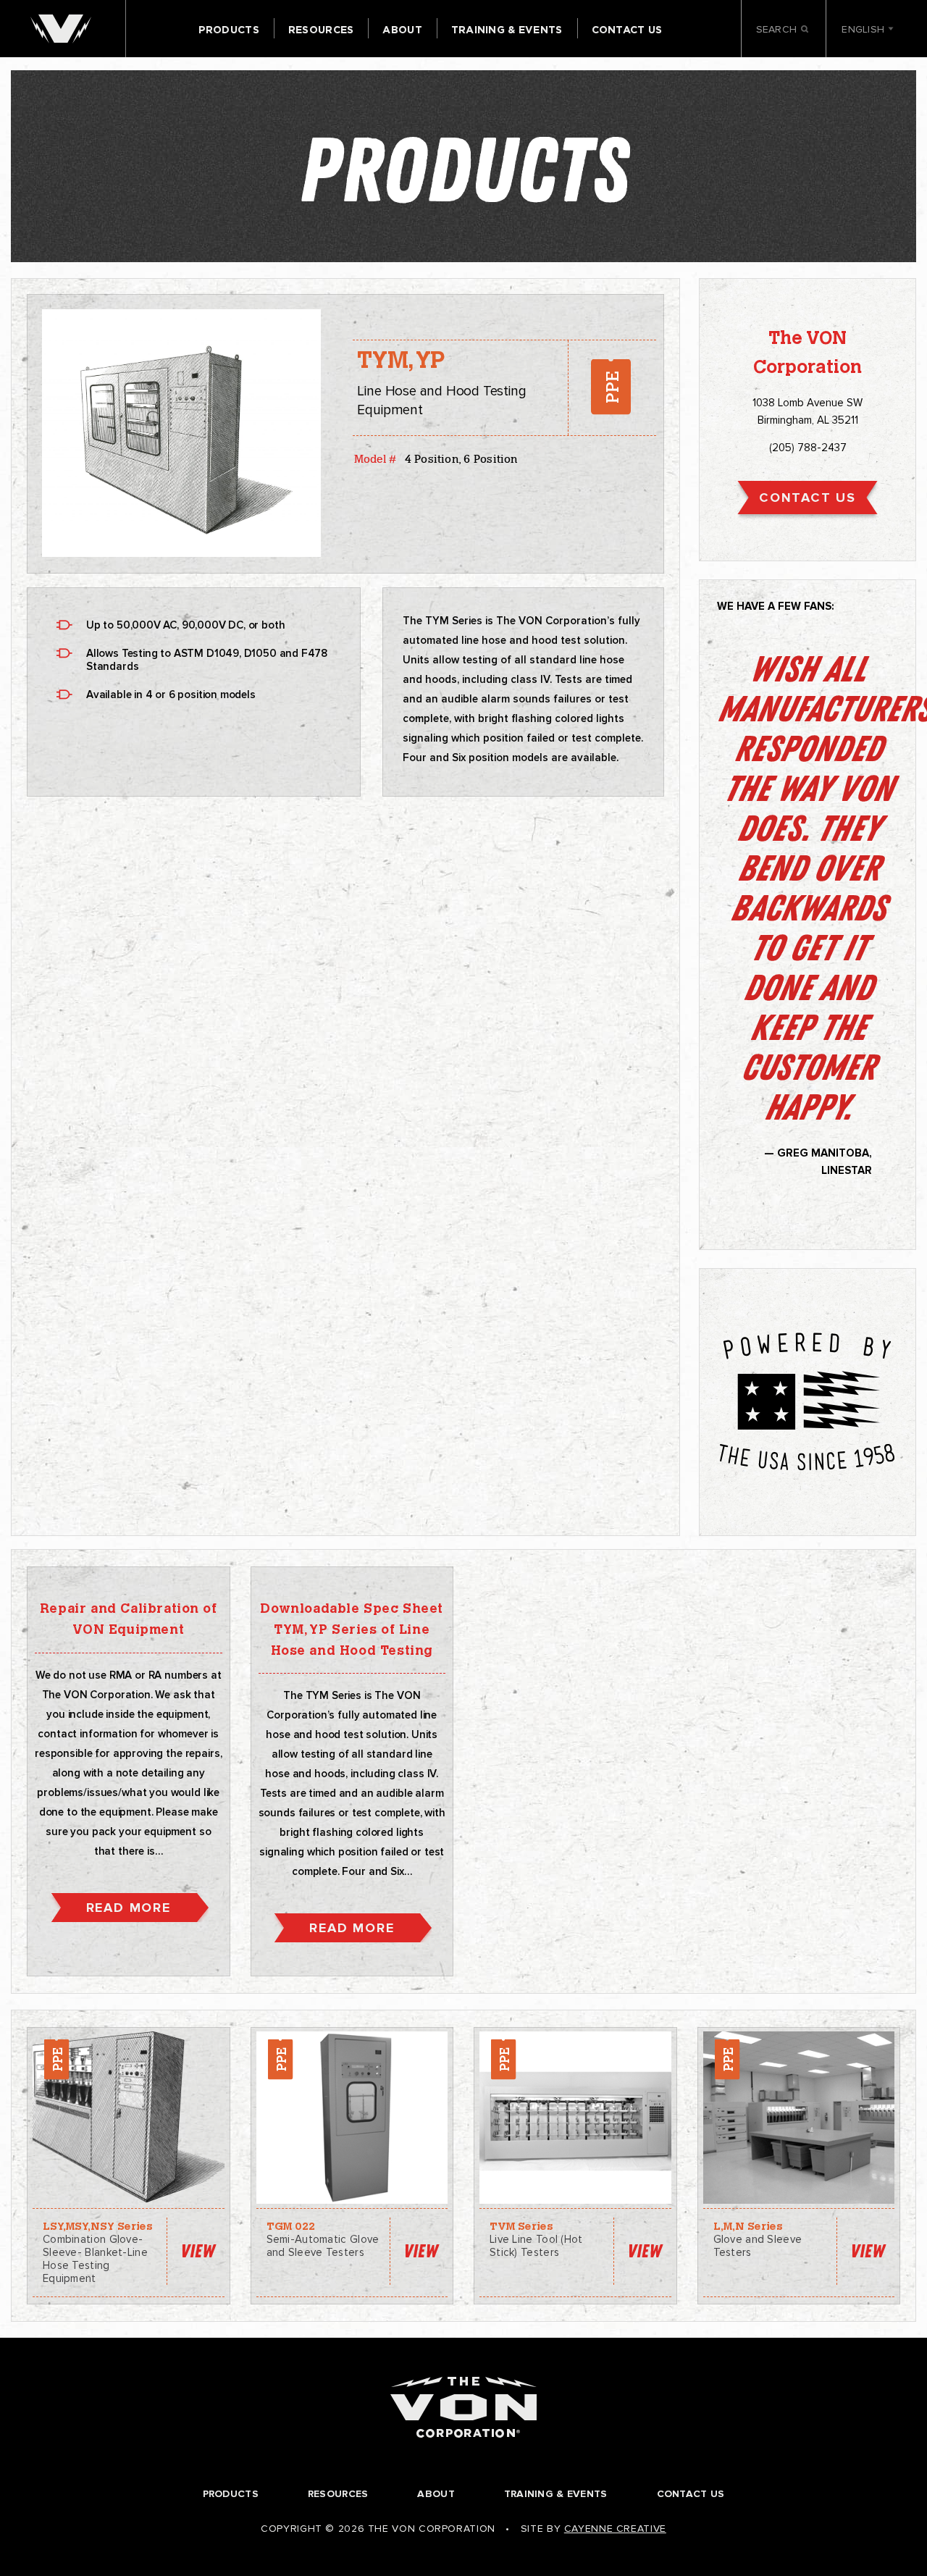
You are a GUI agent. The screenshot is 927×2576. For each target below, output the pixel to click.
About (402, 30)
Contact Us (627, 30)
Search (778, 30)
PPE (611, 387)
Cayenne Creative (615, 2529)
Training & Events (507, 30)
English (864, 30)
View (198, 2251)
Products (229, 30)
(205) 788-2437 (808, 448)
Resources (321, 30)
